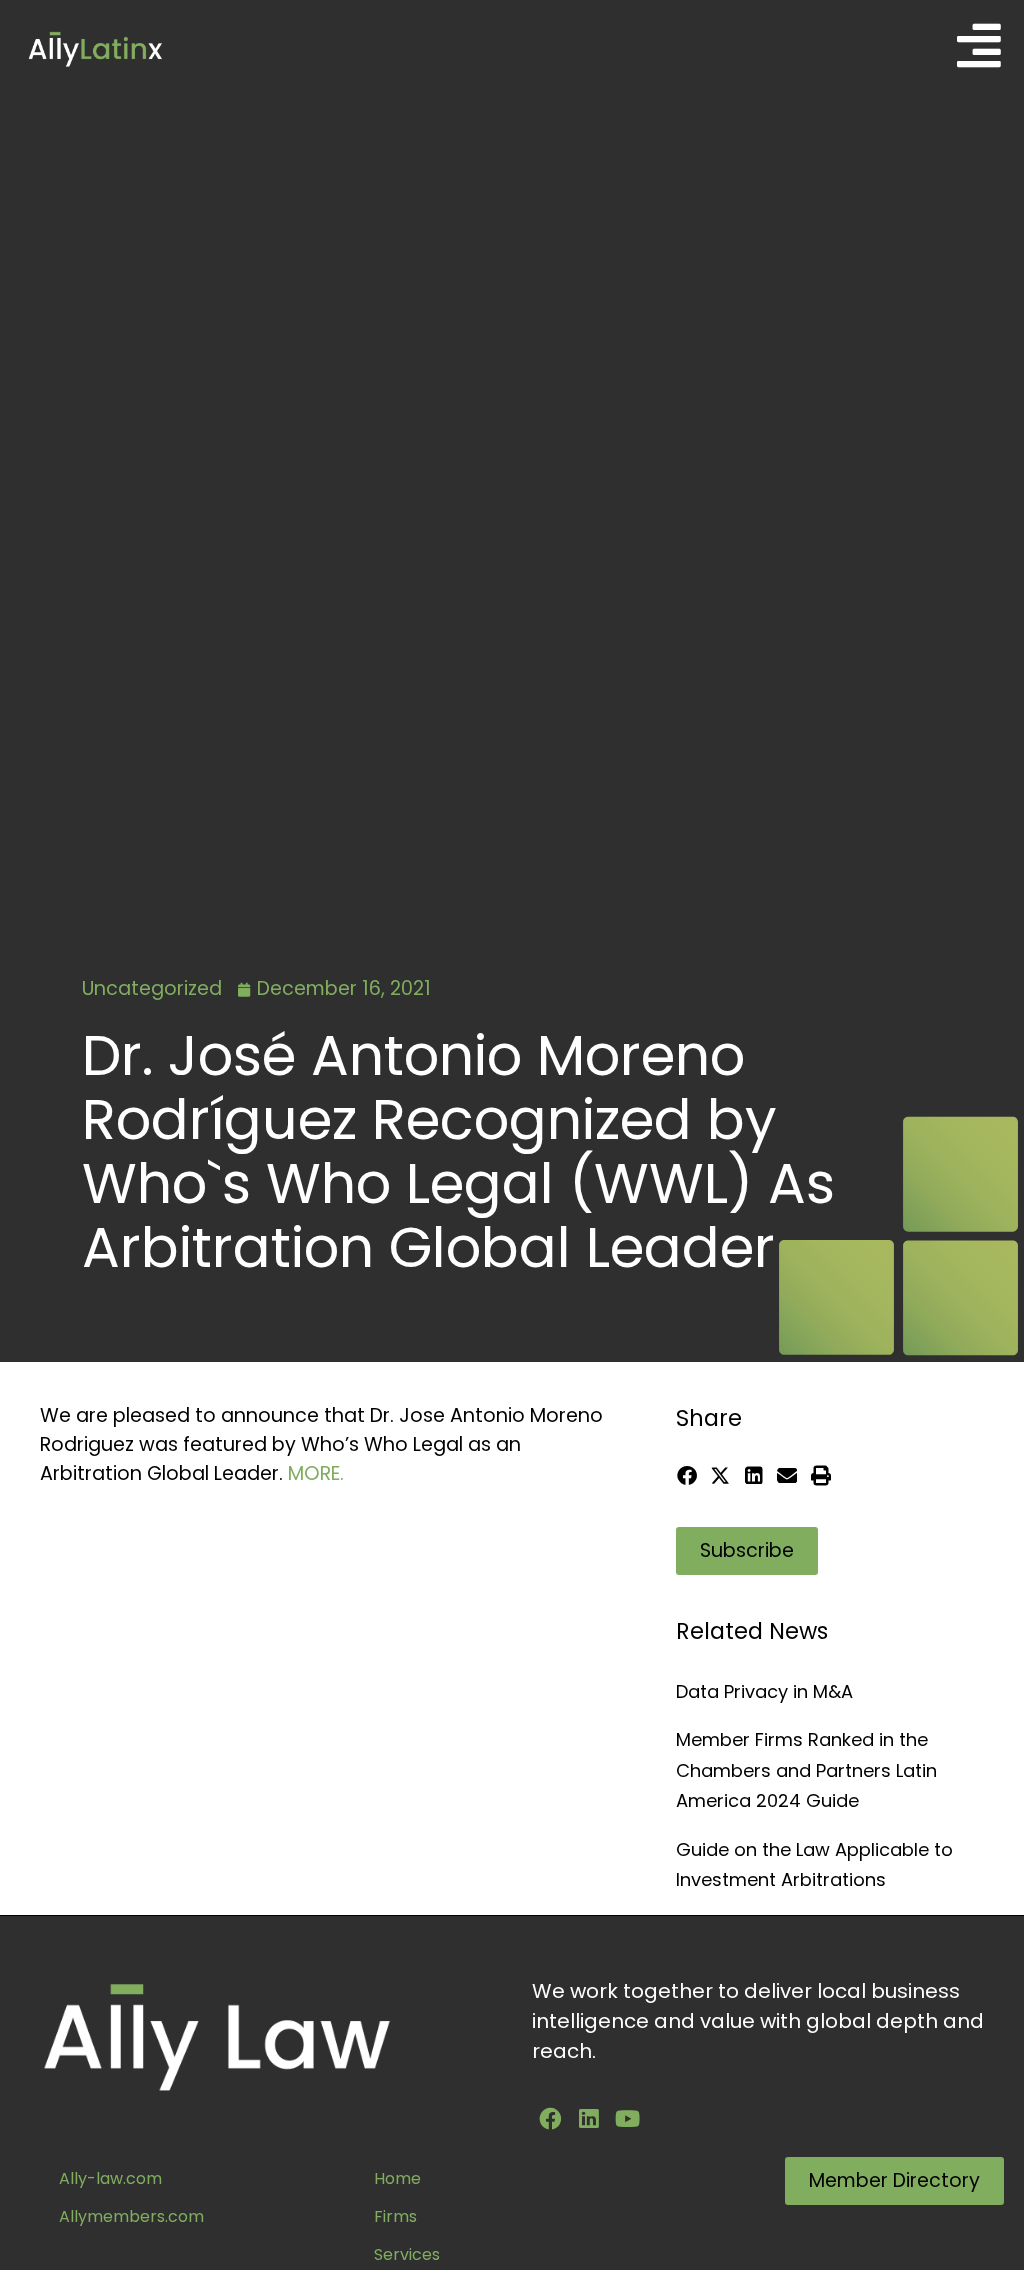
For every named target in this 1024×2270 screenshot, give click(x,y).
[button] (687, 1475)
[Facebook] (550, 2119)
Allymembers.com (131, 2216)
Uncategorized (152, 988)
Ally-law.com (110, 2178)
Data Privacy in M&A (764, 1691)
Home (397, 2178)
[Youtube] (628, 2119)
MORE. (316, 1473)
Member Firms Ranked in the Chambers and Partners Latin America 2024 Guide (806, 1770)
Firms (395, 2216)
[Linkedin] (589, 2119)
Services (407, 2254)
